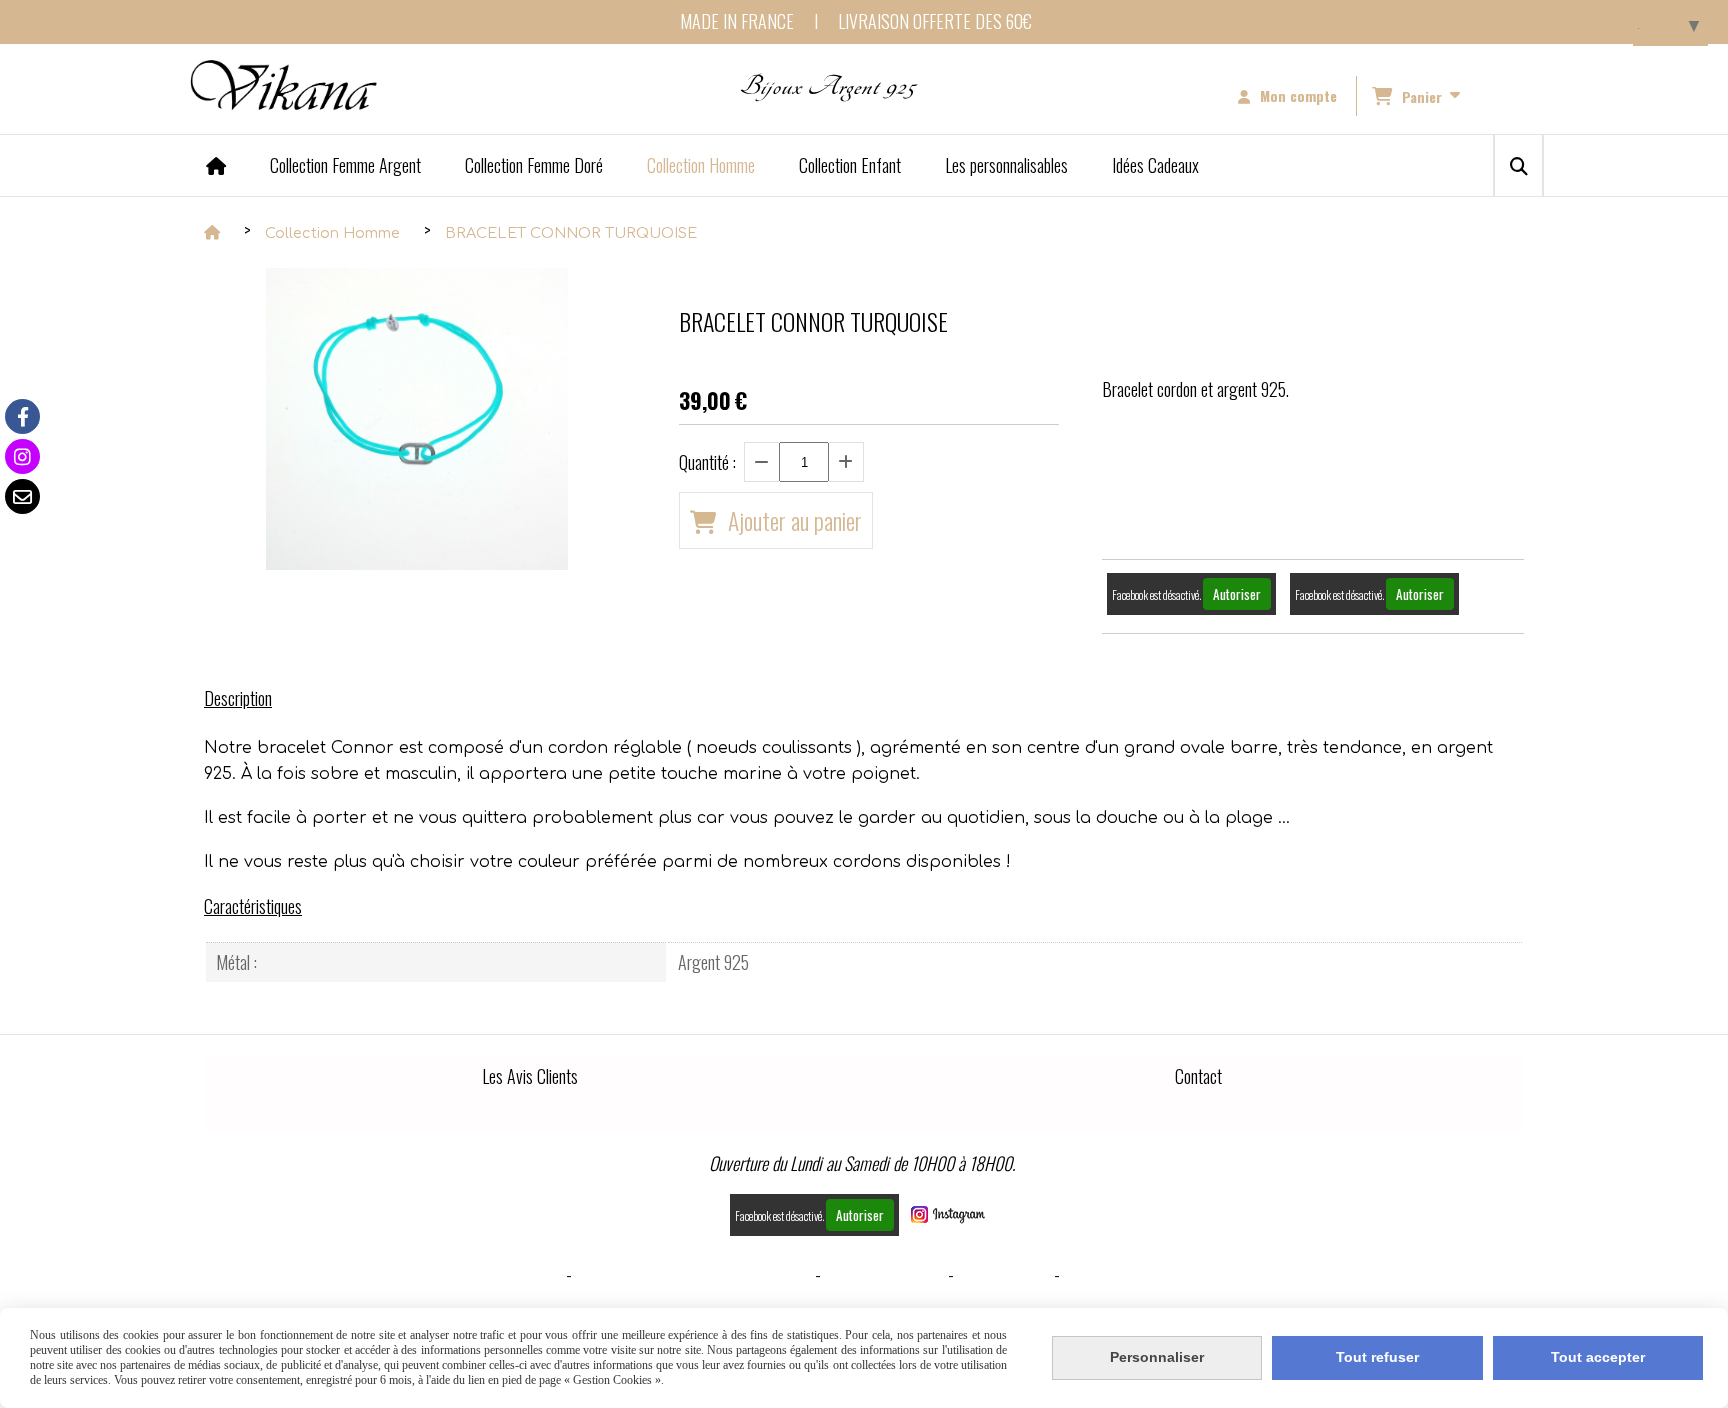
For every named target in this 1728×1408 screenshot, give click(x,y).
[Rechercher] (1518, 165)
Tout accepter (1598, 1357)
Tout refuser (1377, 1357)
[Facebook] (22, 416)
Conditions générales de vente (693, 1274)
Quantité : (707, 462)
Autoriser (1237, 594)
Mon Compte (1004, 1274)
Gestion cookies (884, 1274)
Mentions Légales (496, 1274)
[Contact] (22, 496)
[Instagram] (22, 456)
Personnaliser (1157, 1357)
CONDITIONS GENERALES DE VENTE (1181, 1274)
